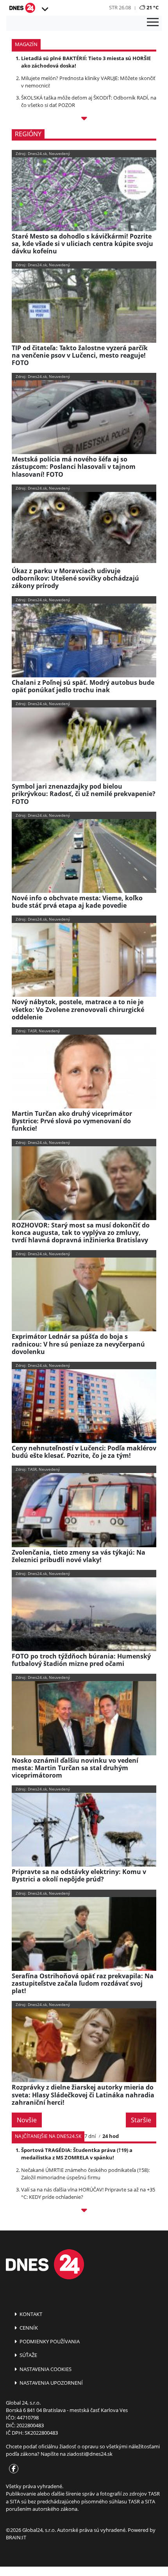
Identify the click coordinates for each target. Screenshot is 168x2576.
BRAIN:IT (16, 2537)
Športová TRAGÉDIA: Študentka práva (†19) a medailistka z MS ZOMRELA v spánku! (77, 2154)
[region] (44, 9)
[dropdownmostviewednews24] (84, 2212)
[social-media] (12, 2469)
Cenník (28, 2328)
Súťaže (28, 2355)
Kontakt (30, 2314)
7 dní (90, 2136)
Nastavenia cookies (45, 2369)
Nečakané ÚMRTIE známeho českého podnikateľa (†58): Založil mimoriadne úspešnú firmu (85, 2174)
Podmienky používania (49, 2341)
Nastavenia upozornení (51, 2383)
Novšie (27, 2120)
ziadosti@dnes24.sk (90, 2454)
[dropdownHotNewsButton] (84, 120)
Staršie (141, 2120)
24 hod (111, 2136)
